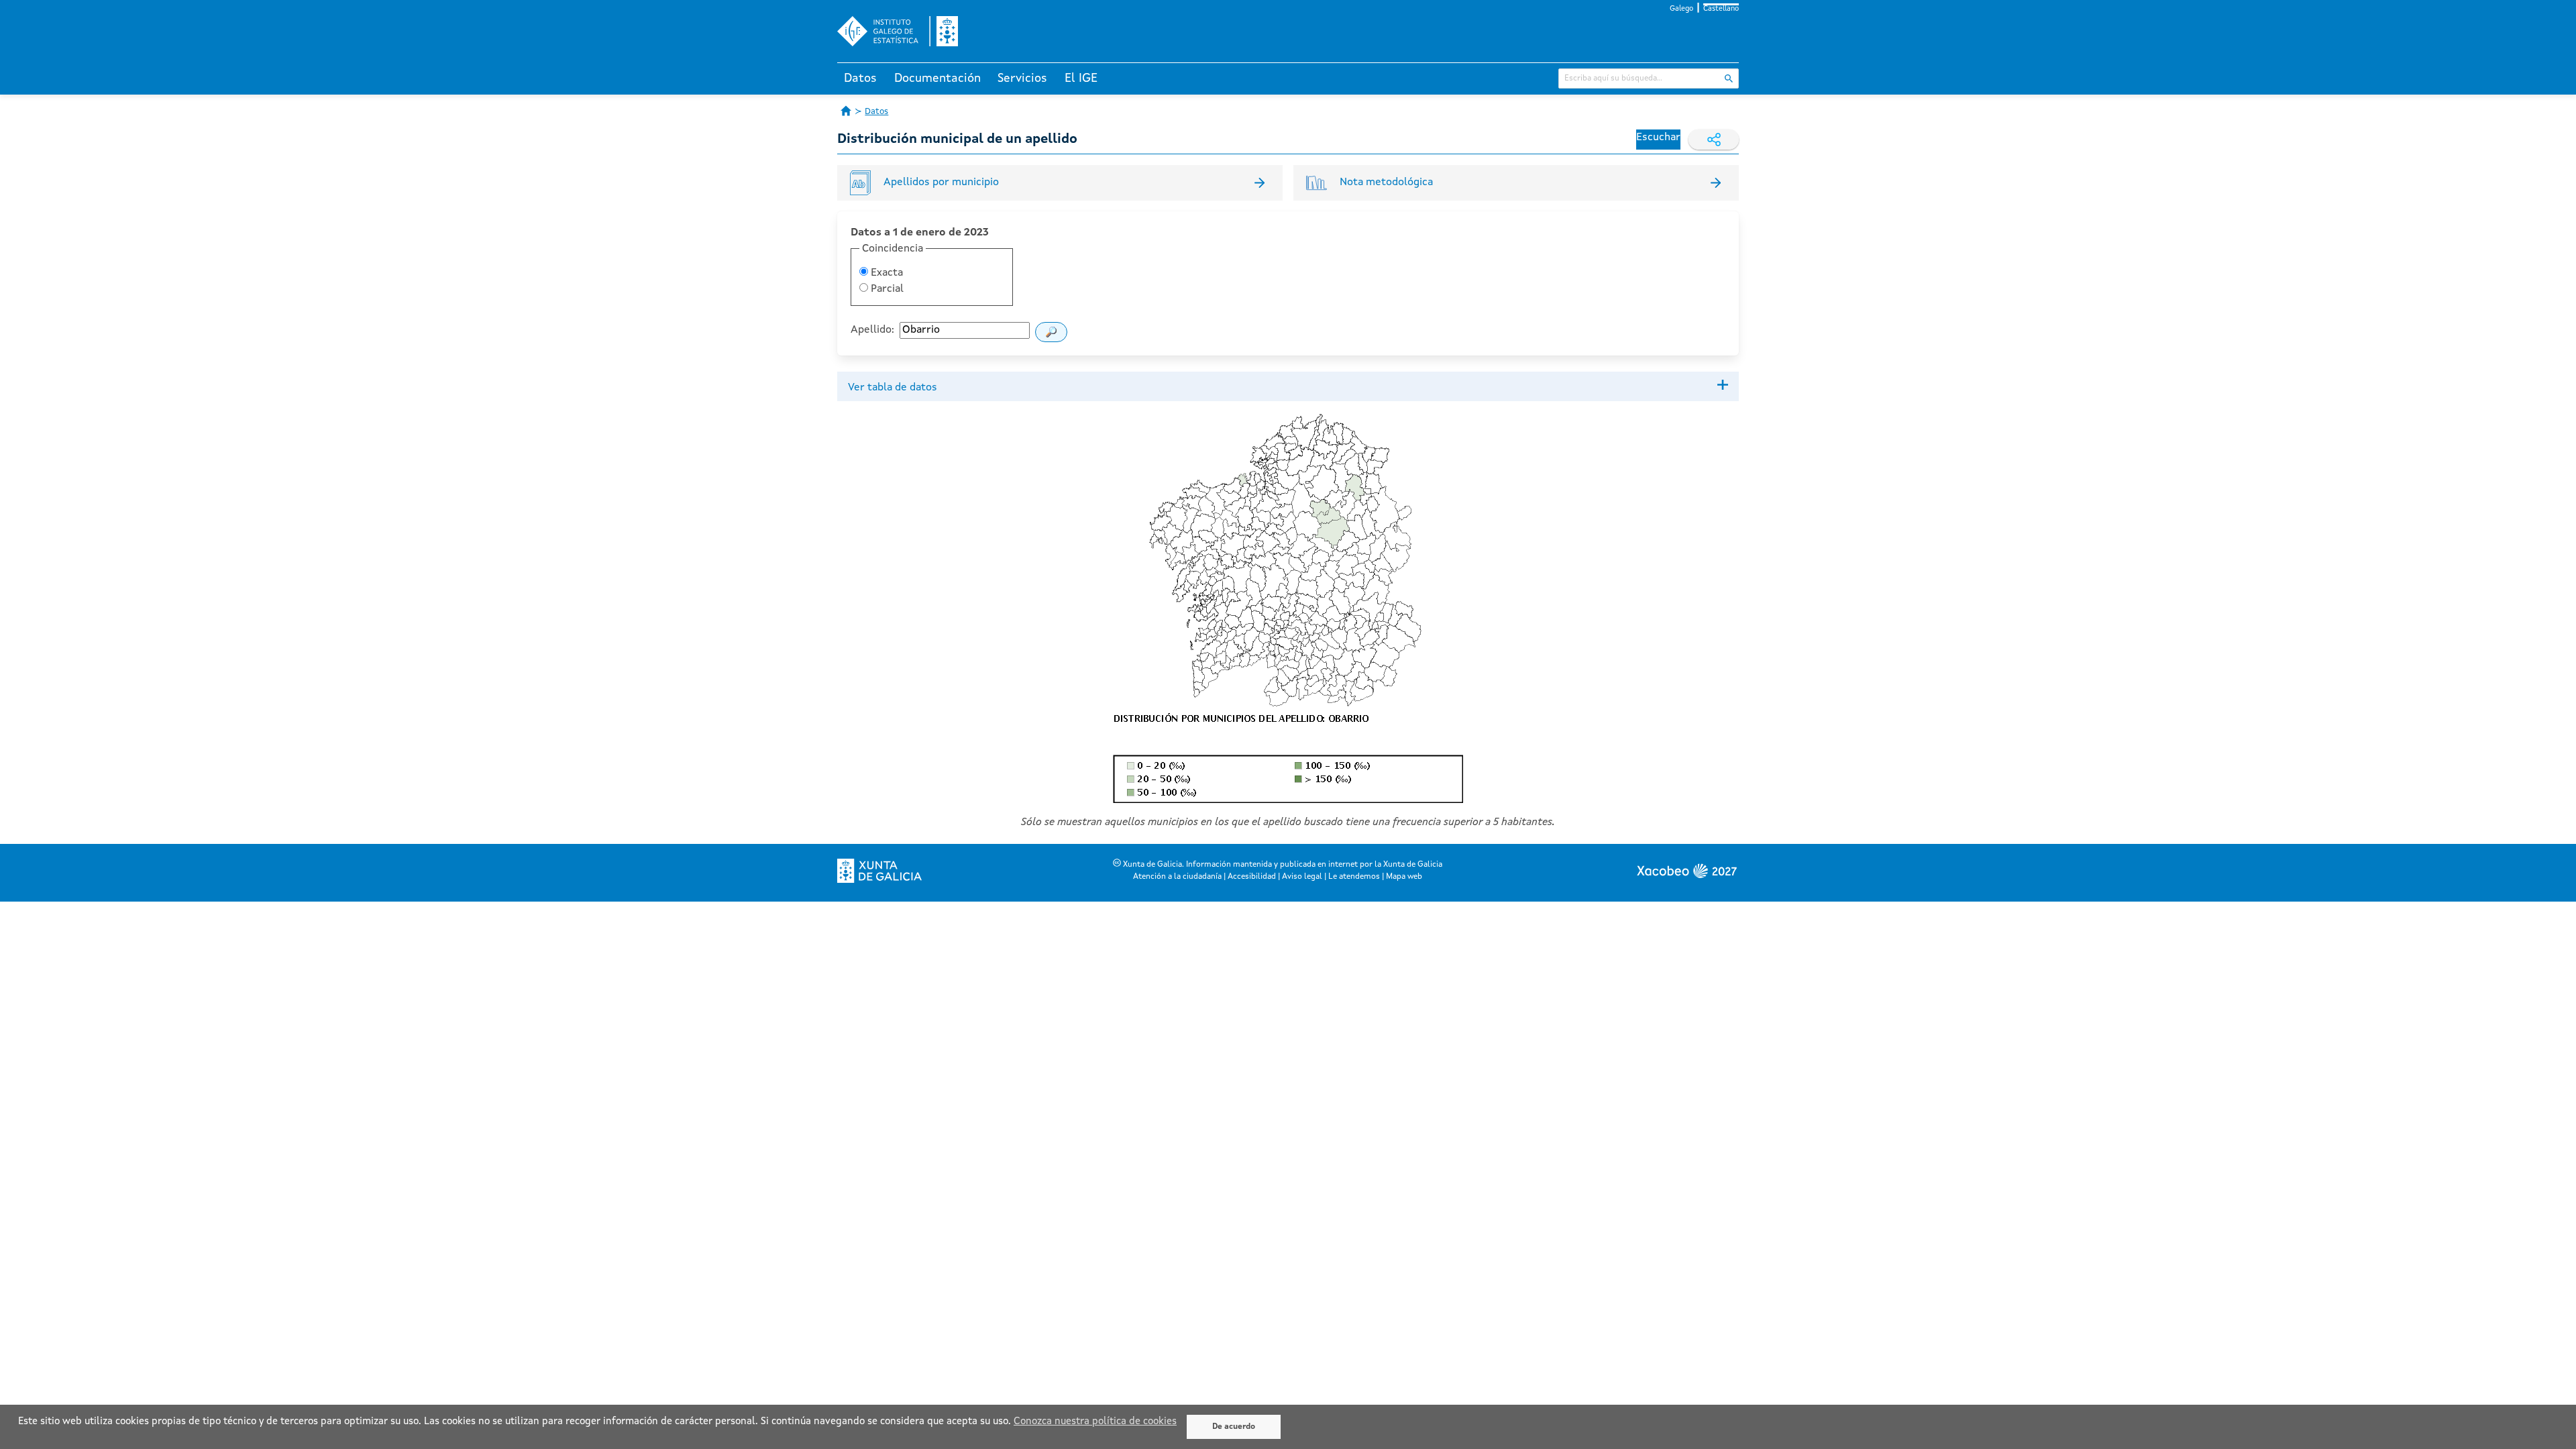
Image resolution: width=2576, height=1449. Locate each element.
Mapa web (1404, 877)
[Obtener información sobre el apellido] (1051, 332)
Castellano (1721, 9)
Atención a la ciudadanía (1177, 877)
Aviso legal (1302, 877)
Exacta (885, 273)
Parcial (886, 289)
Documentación (937, 78)
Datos (860, 78)
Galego (1681, 9)
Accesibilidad (1252, 877)
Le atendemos (1354, 877)
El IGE (1081, 78)
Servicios (1022, 78)
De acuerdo (1234, 1427)
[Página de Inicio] (846, 111)
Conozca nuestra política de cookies (1095, 1422)
